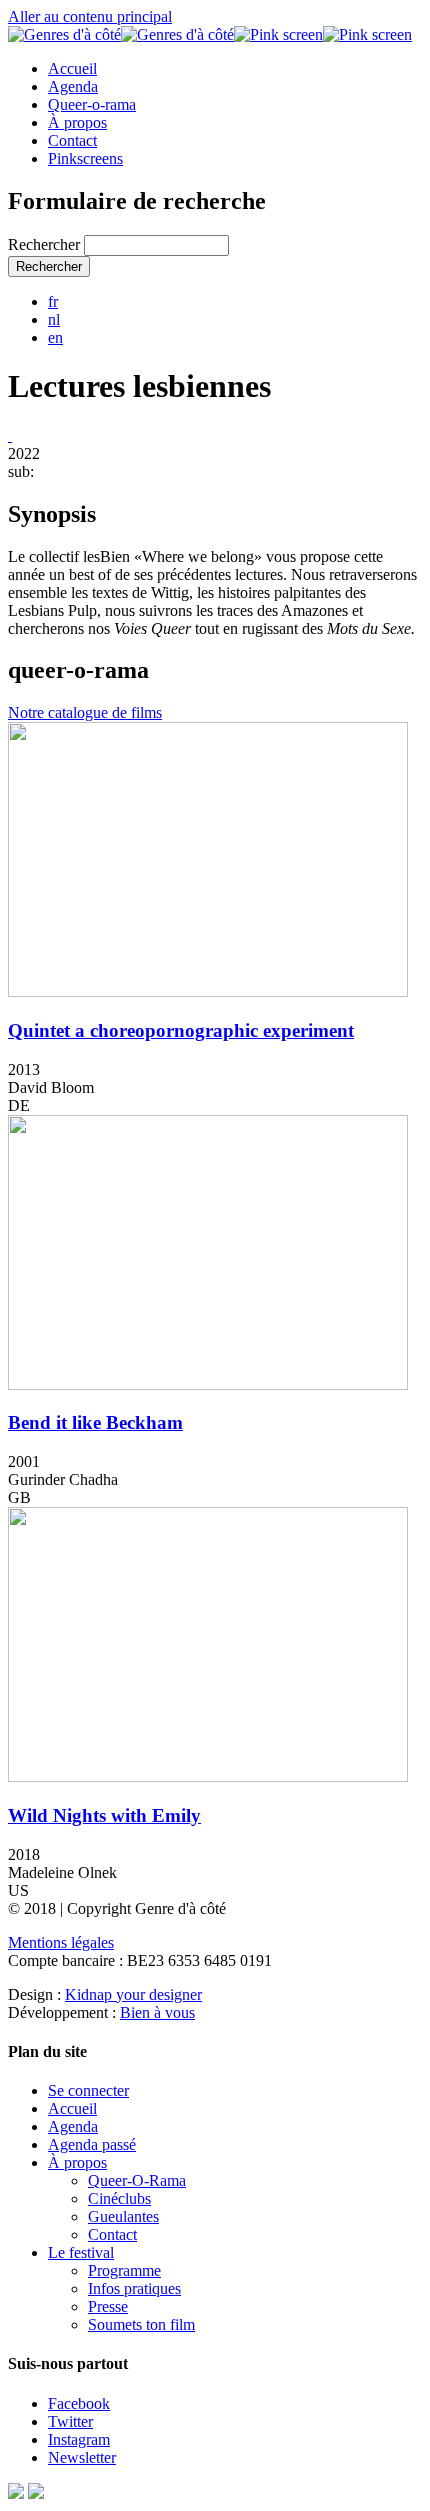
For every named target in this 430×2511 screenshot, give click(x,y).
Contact (72, 140)
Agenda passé (92, 2144)
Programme (124, 2270)
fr (53, 301)
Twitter (70, 2421)
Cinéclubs (119, 2198)
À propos (77, 122)
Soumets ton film (141, 2324)
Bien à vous (157, 2012)
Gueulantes (123, 2216)
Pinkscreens (85, 158)
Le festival (81, 2252)
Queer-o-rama (92, 104)
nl (54, 319)
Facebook (79, 2403)
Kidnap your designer (133, 1994)
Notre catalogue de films (85, 712)
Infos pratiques (134, 2288)
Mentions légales (61, 1942)
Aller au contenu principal (90, 16)
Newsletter (82, 2457)
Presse (108, 2306)
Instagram (79, 2439)
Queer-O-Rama (137, 2180)
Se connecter (88, 2090)
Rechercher (46, 244)
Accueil (72, 68)
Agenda (73, 86)
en (55, 337)
